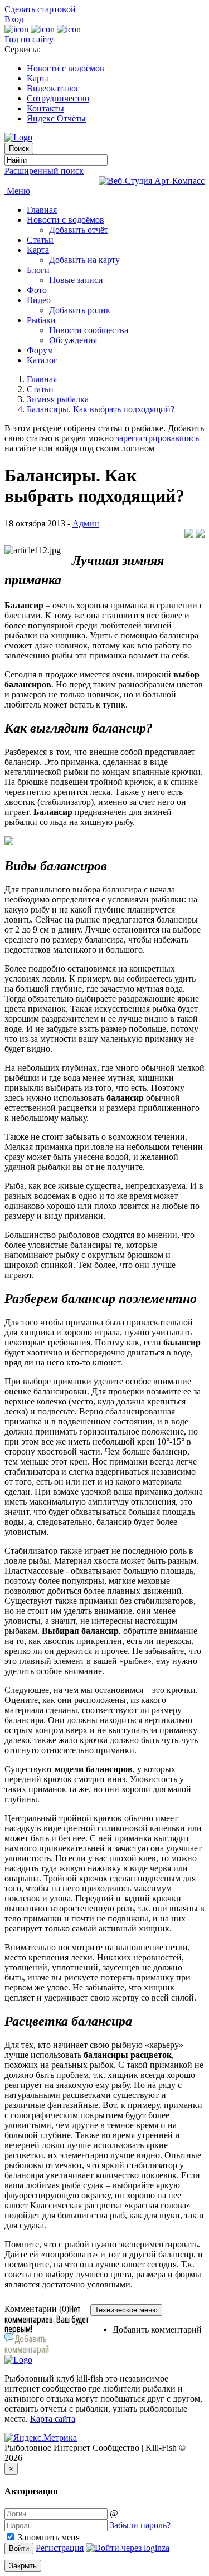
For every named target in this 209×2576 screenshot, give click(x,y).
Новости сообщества (89, 330)
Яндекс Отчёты (56, 118)
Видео (39, 300)
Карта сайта (53, 2419)
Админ (86, 523)
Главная (42, 210)
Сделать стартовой (40, 9)
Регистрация (60, 2548)
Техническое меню (126, 2310)
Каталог (42, 360)
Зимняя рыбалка (58, 399)
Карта (38, 78)
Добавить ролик (80, 310)
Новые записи (76, 280)
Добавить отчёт (79, 230)
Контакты (45, 108)
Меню (17, 191)
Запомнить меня (48, 2537)
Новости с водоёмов (65, 68)
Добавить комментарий (157, 2329)
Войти (19, 2548)
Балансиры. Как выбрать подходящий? (101, 409)
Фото (37, 290)
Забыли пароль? (140, 2525)
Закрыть (23, 2566)
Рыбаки (41, 320)
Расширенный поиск (44, 171)
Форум (40, 350)
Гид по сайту (29, 39)
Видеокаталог (53, 88)
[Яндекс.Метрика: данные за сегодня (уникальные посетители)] (41, 2438)
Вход (14, 19)
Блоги (38, 270)
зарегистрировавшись (156, 438)
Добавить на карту (84, 260)
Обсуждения (73, 340)
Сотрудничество (58, 98)
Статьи (40, 240)
